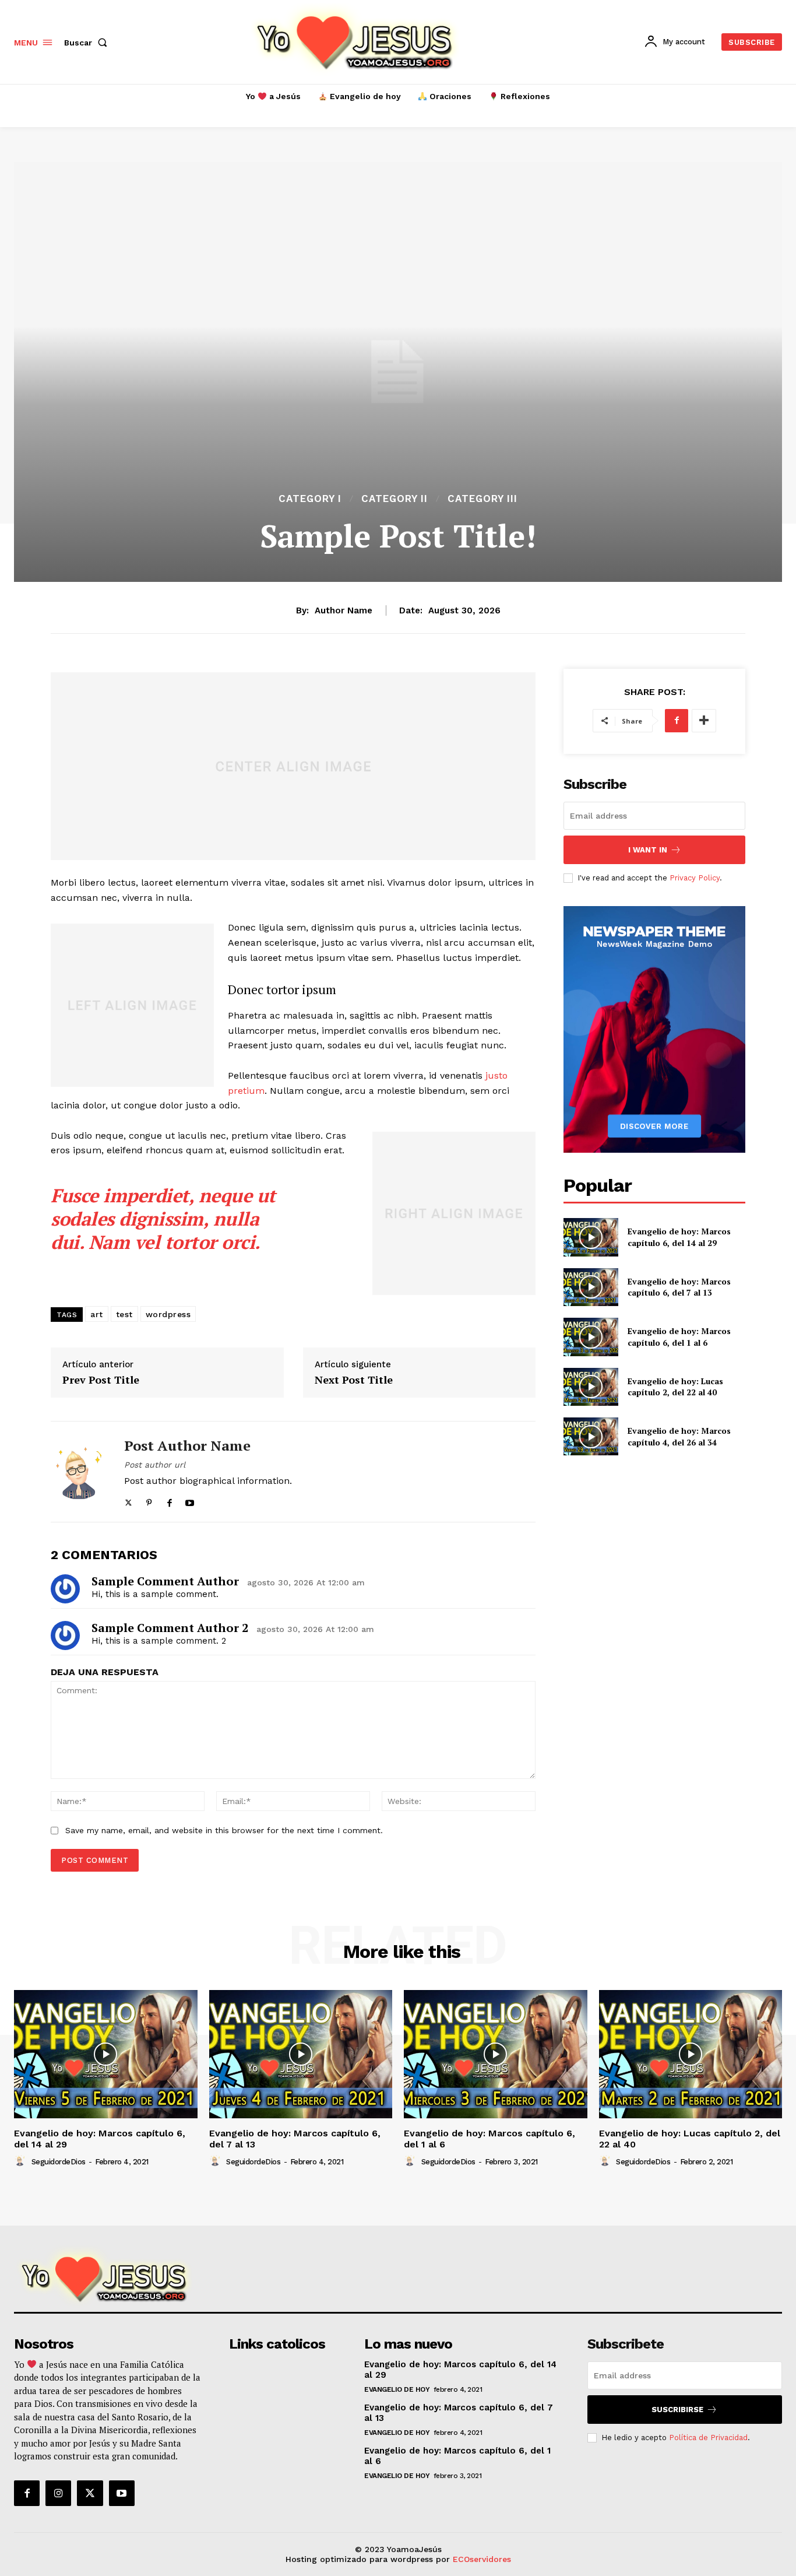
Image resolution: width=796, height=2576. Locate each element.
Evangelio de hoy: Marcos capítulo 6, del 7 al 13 (679, 1287)
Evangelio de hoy (397, 2389)
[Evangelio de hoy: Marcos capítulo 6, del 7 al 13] (591, 1287)
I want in (648, 850)
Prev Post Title (101, 1380)
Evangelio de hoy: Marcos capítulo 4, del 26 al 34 (679, 1436)
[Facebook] (169, 1500)
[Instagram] (58, 2493)
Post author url (155, 1465)
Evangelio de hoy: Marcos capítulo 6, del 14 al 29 (679, 1237)
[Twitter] (128, 1500)
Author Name (344, 610)
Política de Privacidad (708, 2438)
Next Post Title (354, 1380)
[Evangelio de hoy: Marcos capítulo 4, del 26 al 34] (591, 1436)
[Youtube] (190, 1500)
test (124, 1314)
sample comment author (165, 1581)
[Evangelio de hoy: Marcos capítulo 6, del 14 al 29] (591, 1237)
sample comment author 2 (170, 1628)
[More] (704, 721)
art (97, 1314)
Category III (482, 499)
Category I (310, 499)
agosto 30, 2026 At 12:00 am (306, 1582)
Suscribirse (677, 2410)
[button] (88, 43)
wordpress (168, 1314)
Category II (395, 499)
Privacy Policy (695, 878)
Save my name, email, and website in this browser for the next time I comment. (224, 1830)
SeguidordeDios (59, 2162)
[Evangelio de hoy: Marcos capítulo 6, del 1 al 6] (591, 1337)
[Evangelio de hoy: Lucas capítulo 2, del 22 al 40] (591, 1387)
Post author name (187, 1446)
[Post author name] (79, 1472)
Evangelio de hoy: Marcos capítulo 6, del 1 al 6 (679, 1337)
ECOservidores (482, 2559)
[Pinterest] (149, 1500)
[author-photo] (22, 2161)
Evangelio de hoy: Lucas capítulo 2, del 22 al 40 (675, 1387)
